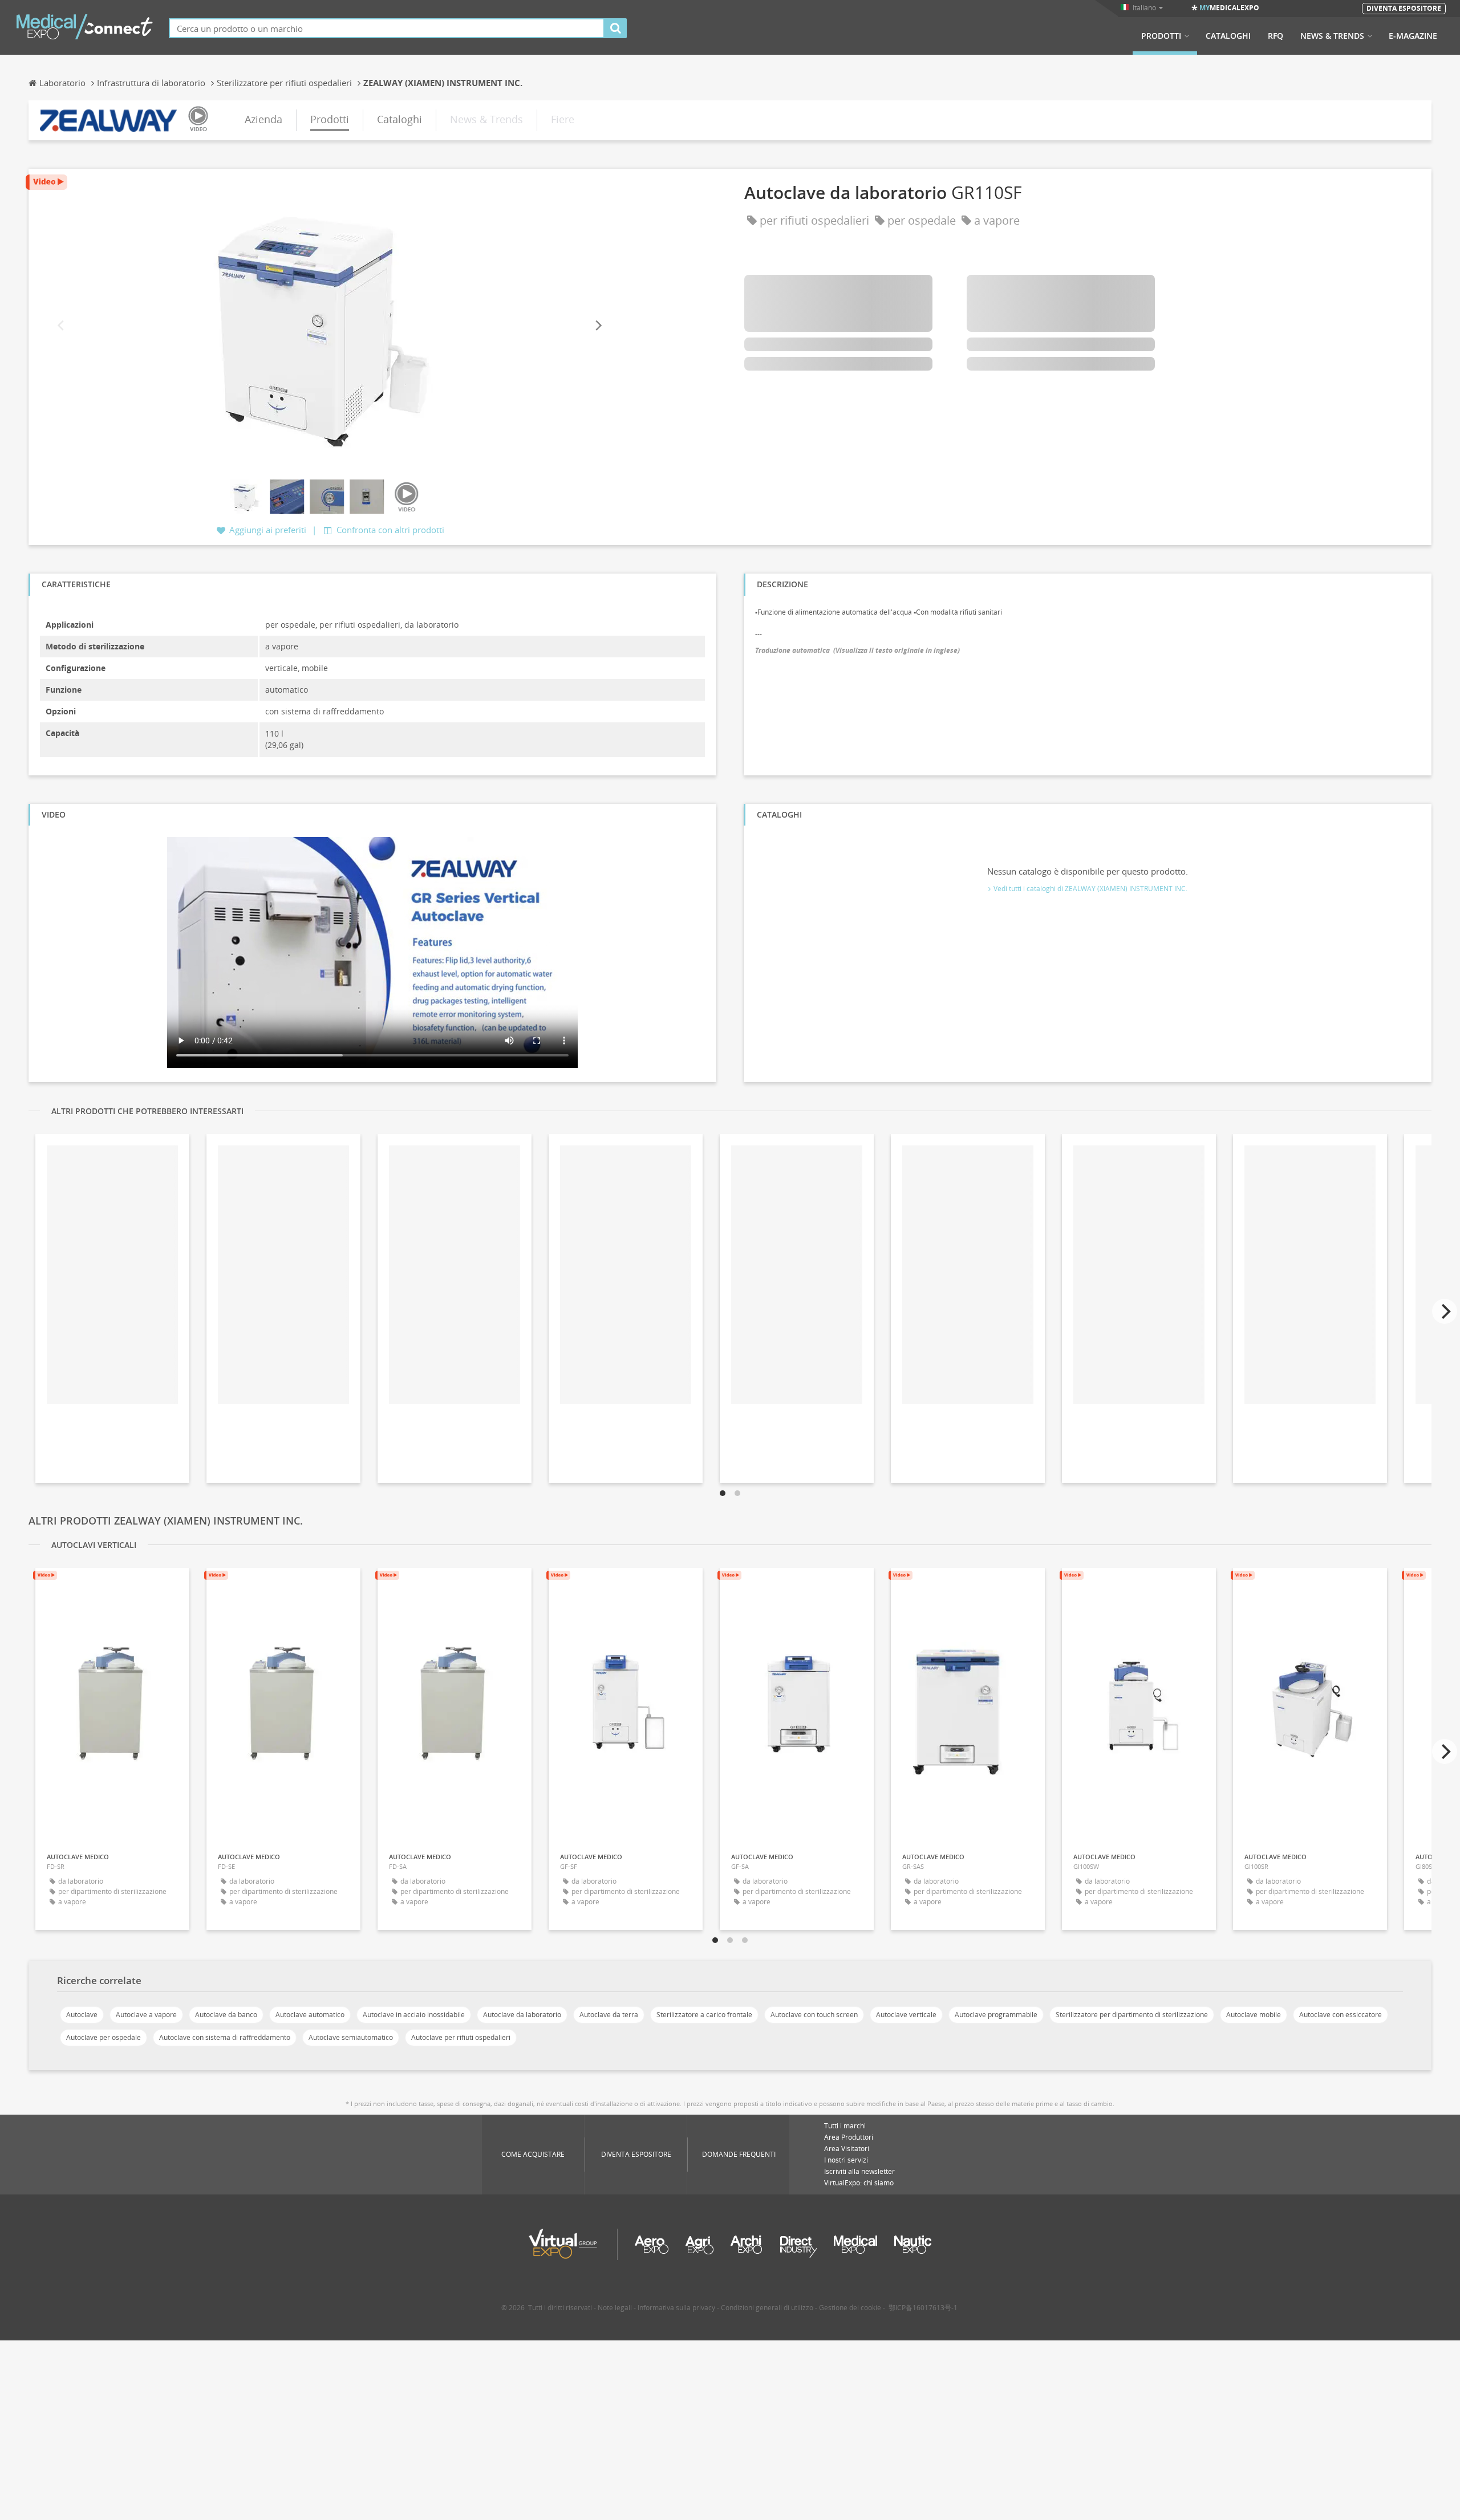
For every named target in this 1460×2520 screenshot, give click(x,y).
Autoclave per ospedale (104, 2037)
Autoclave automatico (310, 2015)
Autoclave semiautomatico (351, 2037)
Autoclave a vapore (146, 2015)
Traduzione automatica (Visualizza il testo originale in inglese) (857, 650)
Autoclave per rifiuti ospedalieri (461, 2037)
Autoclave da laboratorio (522, 2015)
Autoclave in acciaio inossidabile (414, 2015)
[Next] (598, 326)
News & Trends (1332, 36)
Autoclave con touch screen (814, 2015)
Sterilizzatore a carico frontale (704, 2015)
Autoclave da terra (609, 2015)
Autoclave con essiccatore (1341, 2015)
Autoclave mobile (1254, 2015)
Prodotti (1161, 36)
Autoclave (82, 2015)
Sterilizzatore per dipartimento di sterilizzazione (1132, 2015)
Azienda (263, 119)
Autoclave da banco (226, 2015)
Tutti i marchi (845, 2126)
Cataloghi (1228, 36)
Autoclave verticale (906, 2015)
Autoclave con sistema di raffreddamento (225, 2037)
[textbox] (387, 28)
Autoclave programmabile (996, 2015)
